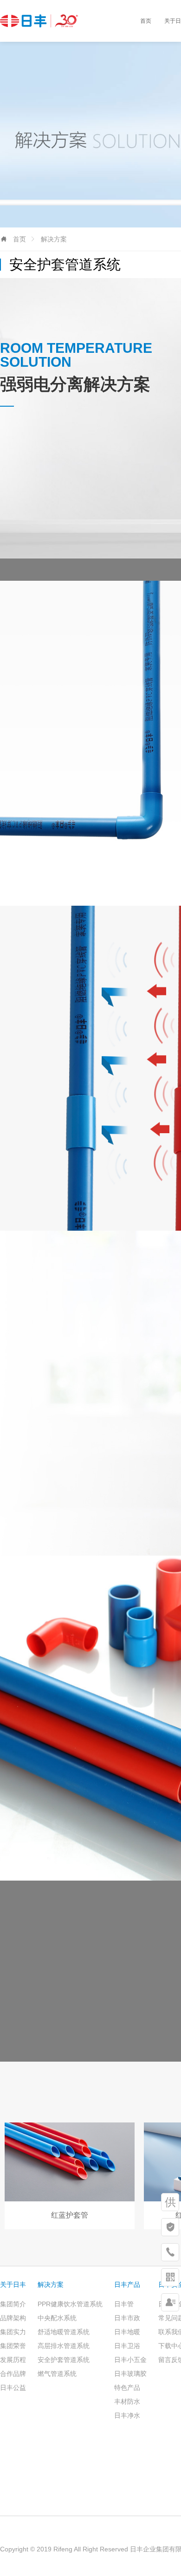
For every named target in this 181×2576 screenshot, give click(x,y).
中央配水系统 (57, 2318)
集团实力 (13, 2332)
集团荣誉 (13, 2346)
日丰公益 (13, 2388)
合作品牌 (13, 2374)
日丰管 (124, 2304)
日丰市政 (127, 2318)
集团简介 (13, 2304)
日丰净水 (127, 2415)
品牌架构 (13, 2318)
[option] (70, 2176)
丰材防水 (127, 2401)
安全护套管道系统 (64, 2360)
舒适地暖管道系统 (64, 2332)
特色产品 (127, 2388)
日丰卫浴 (127, 2346)
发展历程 (13, 2360)
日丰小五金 (130, 2360)
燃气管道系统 (57, 2374)
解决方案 (54, 239)
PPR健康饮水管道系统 (70, 2304)
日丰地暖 (127, 2332)
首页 (146, 21)
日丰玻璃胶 (130, 2374)
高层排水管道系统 (64, 2346)
